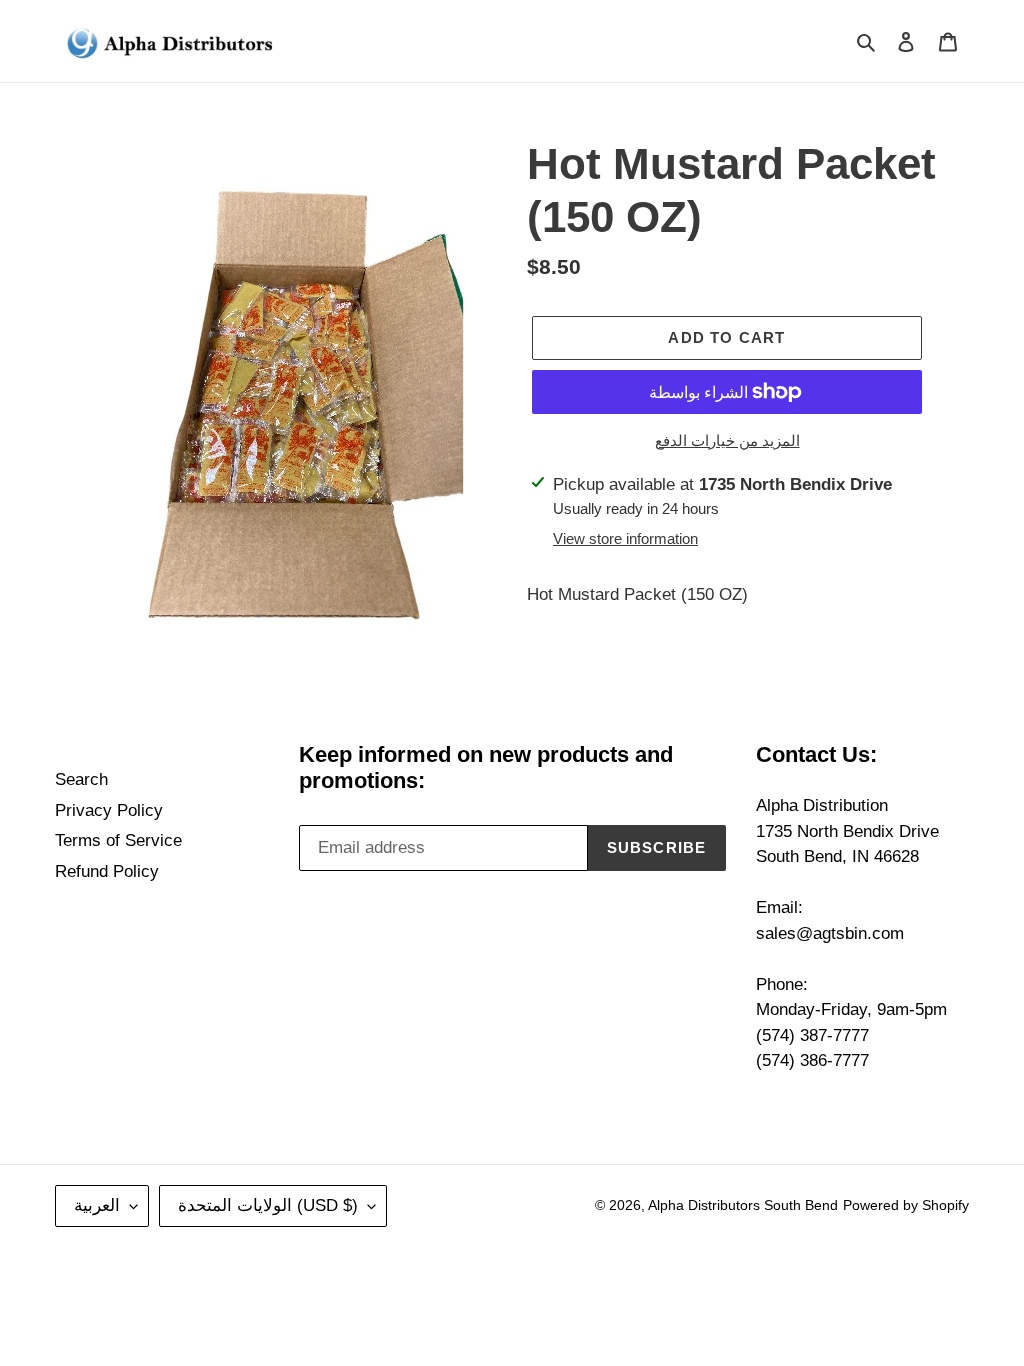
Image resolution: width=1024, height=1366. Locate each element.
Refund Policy (107, 871)
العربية (97, 1205)
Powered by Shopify (906, 1205)
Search (81, 779)
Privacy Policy (109, 810)
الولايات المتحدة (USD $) (268, 1205)
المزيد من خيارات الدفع (727, 440)
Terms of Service (118, 840)
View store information (625, 538)
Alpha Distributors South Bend (743, 1205)
